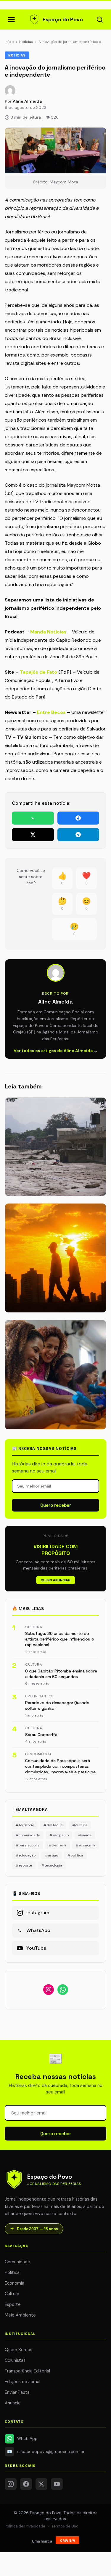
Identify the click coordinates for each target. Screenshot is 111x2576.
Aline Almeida (27, 101)
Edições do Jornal (22, 2382)
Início (9, 42)
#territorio (25, 1825)
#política (75, 1855)
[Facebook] (26, 2484)
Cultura (12, 2294)
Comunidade (17, 2262)
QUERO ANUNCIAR (56, 1580)
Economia (15, 2283)
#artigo (52, 1855)
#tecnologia (52, 1865)
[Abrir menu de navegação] (11, 20)
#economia (86, 1845)
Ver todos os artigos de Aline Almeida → (56, 1051)
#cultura (80, 1825)
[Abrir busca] (100, 20)
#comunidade (28, 1835)
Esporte (13, 2304)
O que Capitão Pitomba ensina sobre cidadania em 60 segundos (61, 1674)
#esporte (24, 1865)
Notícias (26, 42)
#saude (85, 1835)
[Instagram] (11, 2484)
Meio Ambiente (20, 2315)
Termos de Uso (65, 2526)
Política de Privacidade (25, 2526)
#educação (26, 1855)
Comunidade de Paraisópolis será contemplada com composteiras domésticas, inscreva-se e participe (60, 1766)
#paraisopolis (28, 1845)
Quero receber (56, 1505)
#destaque (53, 1825)
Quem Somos (18, 2350)
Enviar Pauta (17, 2392)
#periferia (58, 1845)
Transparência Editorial (27, 2371)
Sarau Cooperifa (41, 1735)
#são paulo (59, 1835)
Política (12, 2272)
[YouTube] (57, 2484)
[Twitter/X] (41, 2484)
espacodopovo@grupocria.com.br (46, 2452)
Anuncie (13, 2403)
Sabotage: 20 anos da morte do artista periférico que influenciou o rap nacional (60, 1639)
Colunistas (15, 2360)
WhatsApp (27, 2439)
